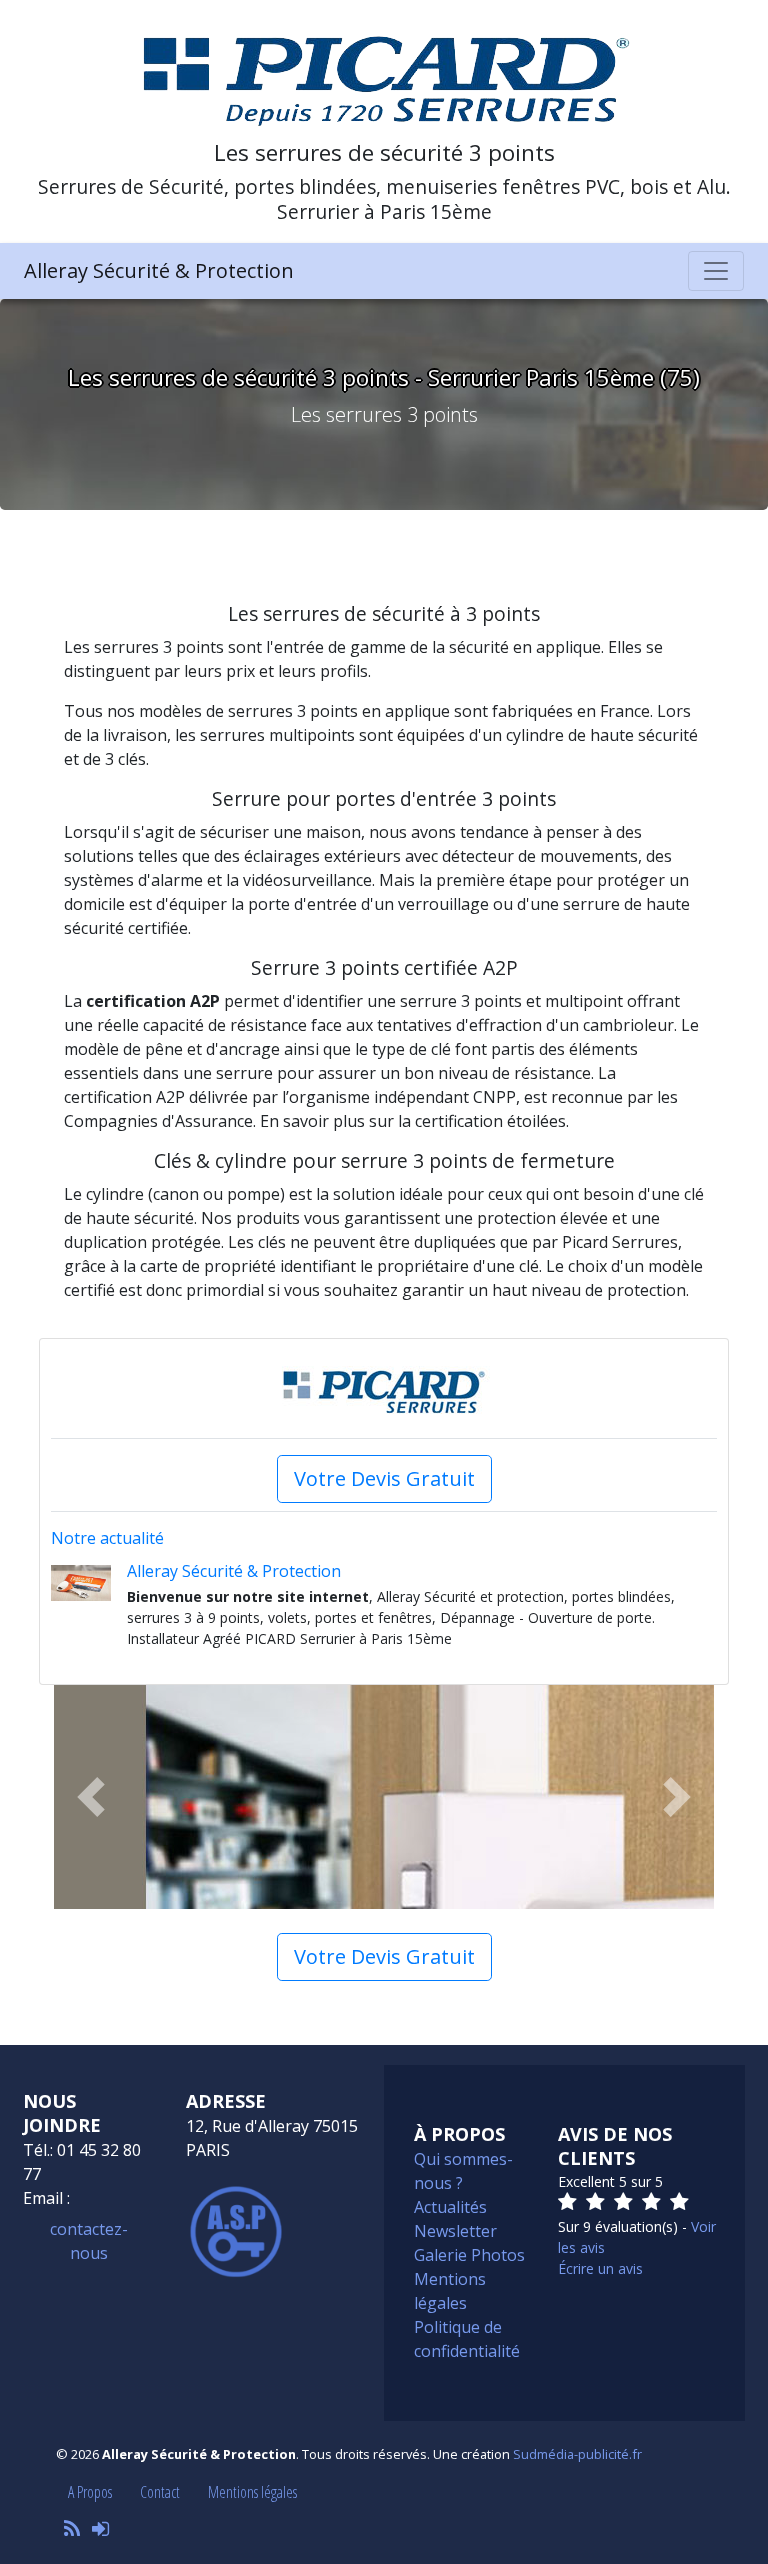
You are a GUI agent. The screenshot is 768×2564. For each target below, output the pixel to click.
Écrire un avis (600, 2268)
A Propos (90, 2492)
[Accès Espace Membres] (100, 2528)
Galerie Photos (469, 2255)
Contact (160, 2492)
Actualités (450, 2207)
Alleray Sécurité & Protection (159, 270)
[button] (91, 1797)
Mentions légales (252, 2492)
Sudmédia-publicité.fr (577, 2454)
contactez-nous (89, 2241)
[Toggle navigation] (716, 271)
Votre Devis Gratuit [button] (384, 1478)
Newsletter (455, 2231)
